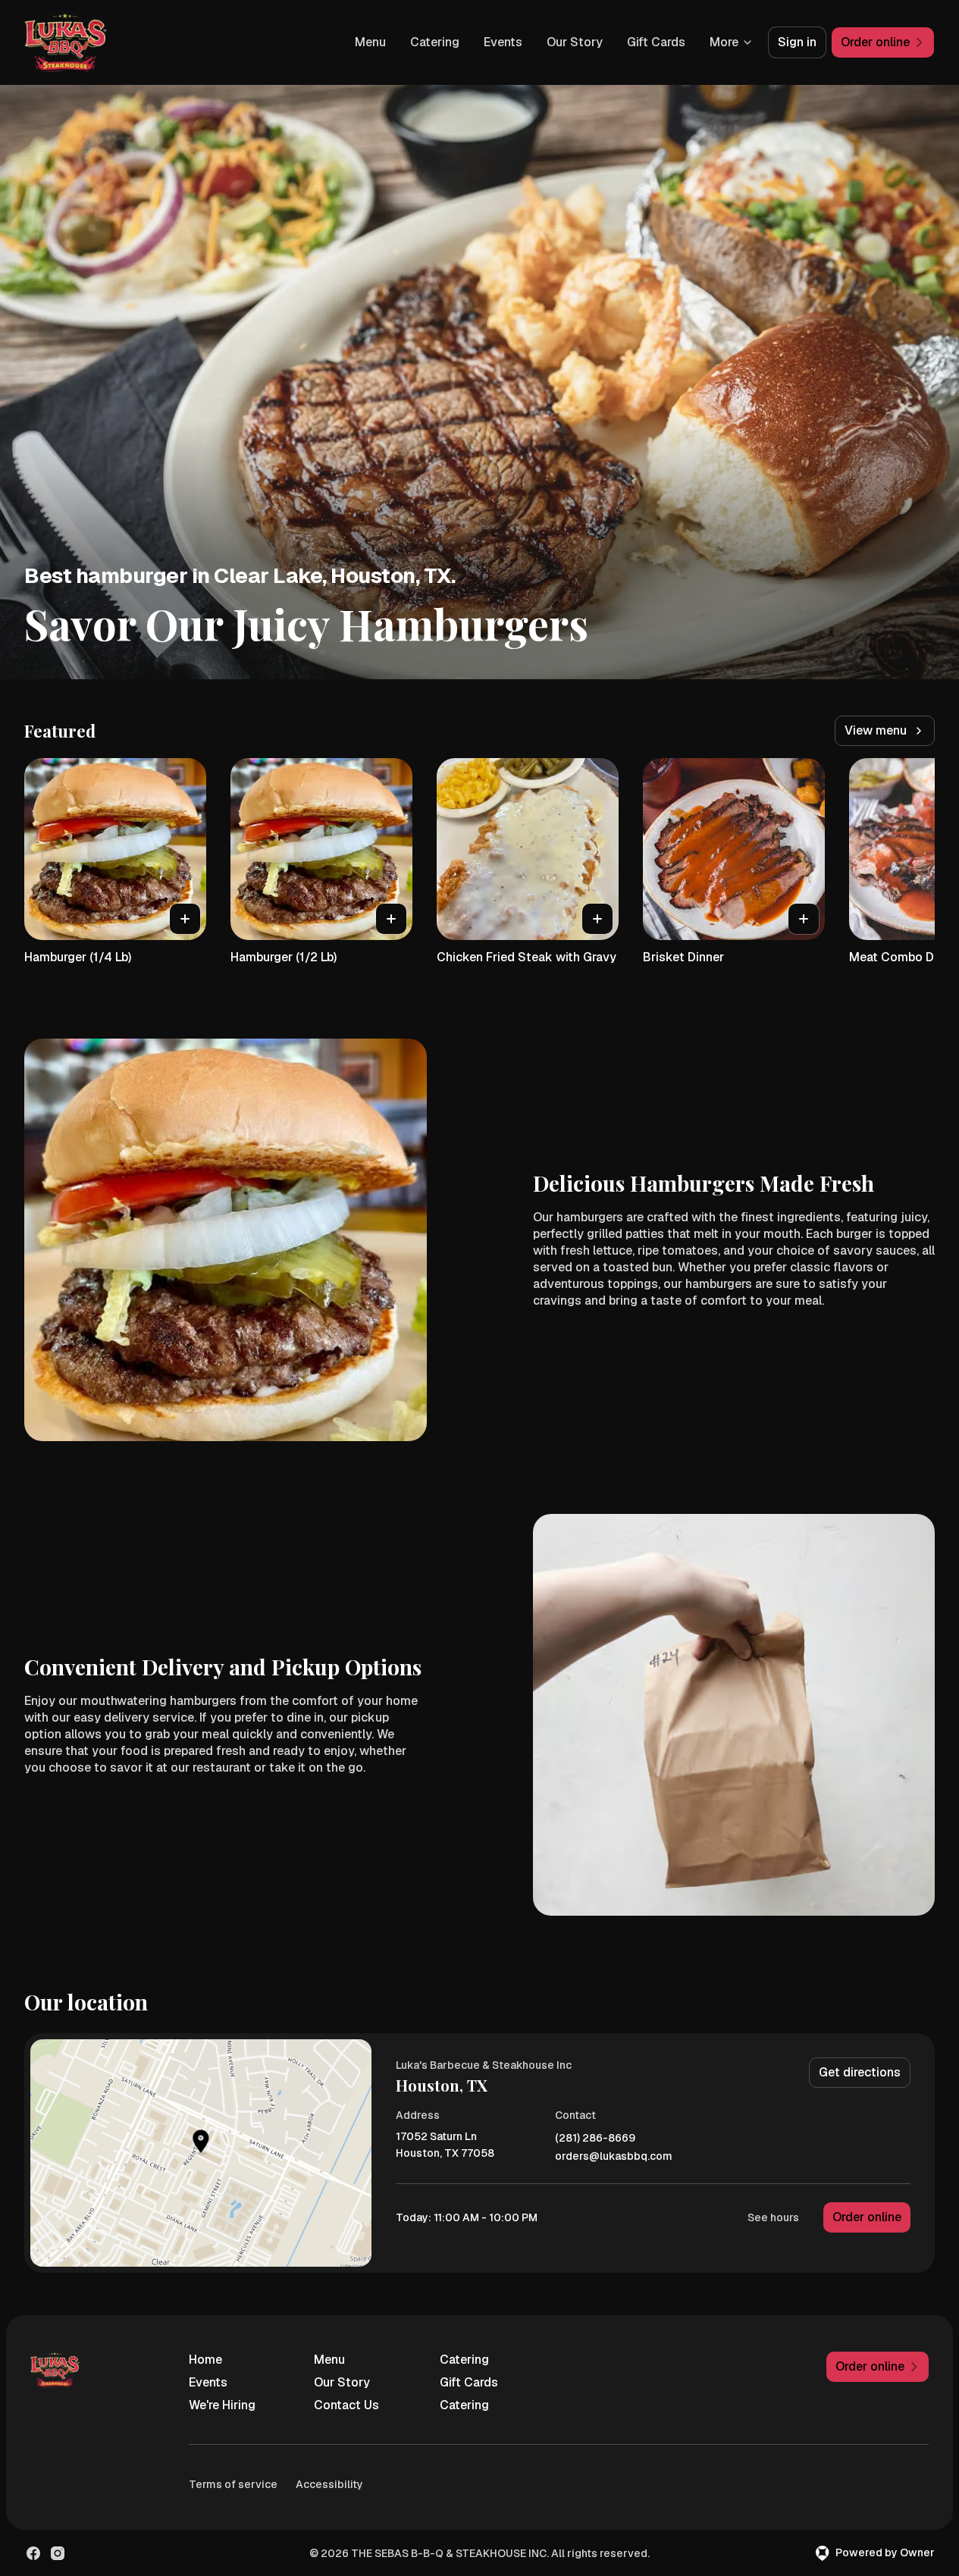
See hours (773, 2217)
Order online (867, 2217)
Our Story (575, 42)
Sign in (797, 42)
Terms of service (233, 2484)
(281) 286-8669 (595, 2138)
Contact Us (346, 2405)
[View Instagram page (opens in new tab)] (58, 2553)
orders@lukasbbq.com (614, 2156)
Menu (370, 42)
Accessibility (329, 2484)
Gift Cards (656, 42)
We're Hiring (222, 2405)
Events (503, 42)
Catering (435, 42)
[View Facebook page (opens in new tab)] (33, 2553)
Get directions (860, 2072)
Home (205, 2360)
